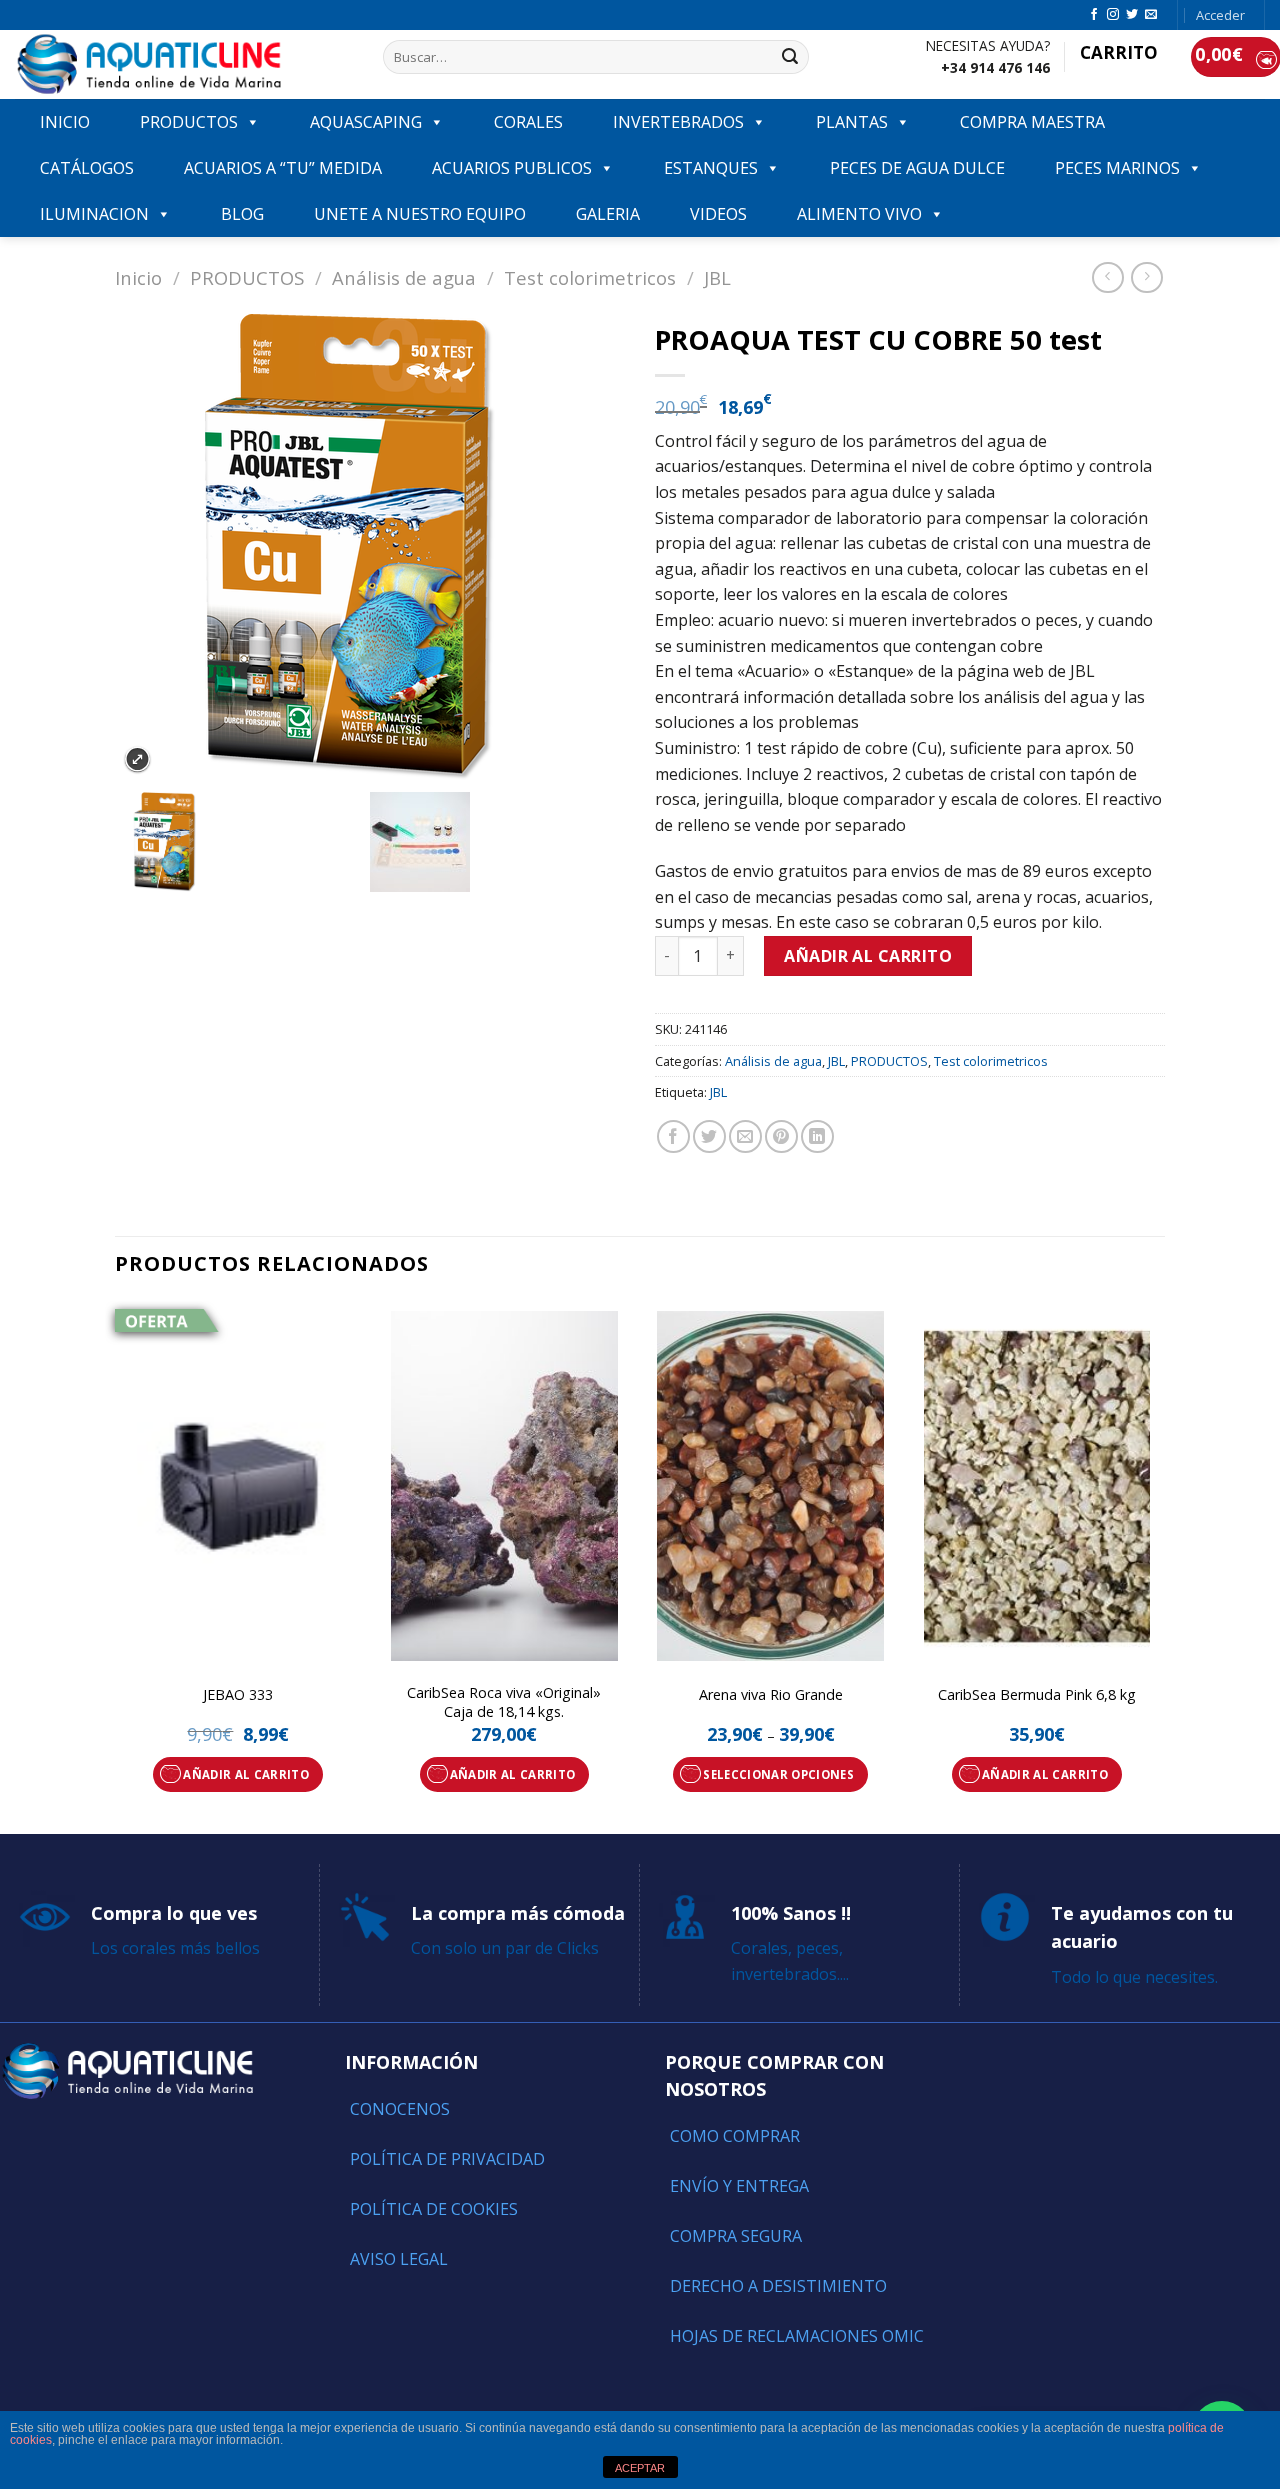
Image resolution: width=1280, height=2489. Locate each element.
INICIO (65, 122)
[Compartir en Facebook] (673, 1136)
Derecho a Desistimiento (778, 2286)
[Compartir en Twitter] (709, 1136)
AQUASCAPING (366, 122)
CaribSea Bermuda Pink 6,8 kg (1037, 1695)
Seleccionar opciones (778, 1774)
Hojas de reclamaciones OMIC (797, 2336)
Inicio (138, 277)
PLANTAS (852, 122)
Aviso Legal (399, 2259)
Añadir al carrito (868, 956)
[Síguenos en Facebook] (1094, 15)
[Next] (1159, 1565)
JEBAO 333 (238, 1695)
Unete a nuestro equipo (420, 214)
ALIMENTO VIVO (859, 214)
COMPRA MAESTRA (1032, 122)
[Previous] (116, 1565)
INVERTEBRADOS (678, 122)
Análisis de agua (404, 277)
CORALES (528, 122)
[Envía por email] (745, 1136)
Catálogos (87, 168)
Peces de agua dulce (917, 168)
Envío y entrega (739, 2186)
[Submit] (790, 57)
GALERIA (608, 214)
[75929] (242, 842)
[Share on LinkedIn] (817, 1136)
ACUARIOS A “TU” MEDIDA (283, 168)
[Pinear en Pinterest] (781, 1136)
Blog (242, 214)
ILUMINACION (94, 214)
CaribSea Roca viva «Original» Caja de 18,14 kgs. (504, 1702)
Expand (137, 759)
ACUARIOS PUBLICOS (512, 168)
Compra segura (736, 2236)
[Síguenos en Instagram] (1113, 15)
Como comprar (735, 2136)
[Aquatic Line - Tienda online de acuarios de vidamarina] (184, 64)
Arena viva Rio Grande (771, 1695)
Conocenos (400, 2109)
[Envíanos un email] (1151, 15)
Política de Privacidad (447, 2159)
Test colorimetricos (590, 277)
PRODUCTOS (189, 122)
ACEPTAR (640, 2468)
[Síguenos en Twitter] (1132, 15)
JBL (717, 277)
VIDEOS (718, 214)
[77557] (497, 842)
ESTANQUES (711, 168)
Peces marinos (1117, 168)
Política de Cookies (434, 2209)
